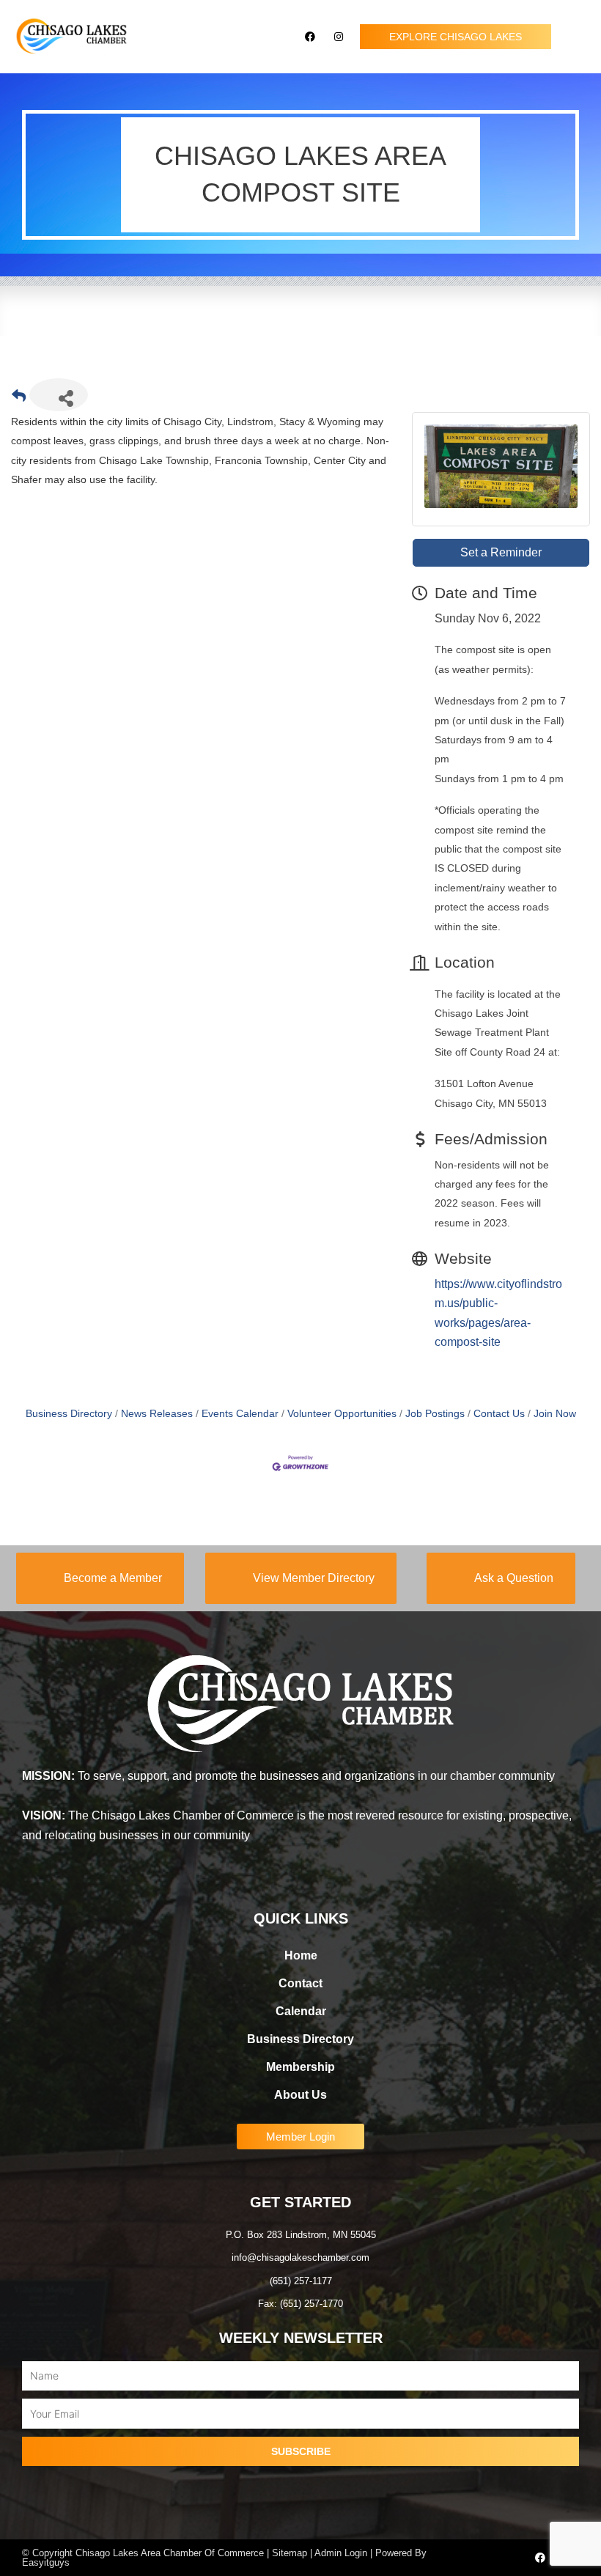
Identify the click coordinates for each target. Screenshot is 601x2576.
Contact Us (499, 1414)
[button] (576, 37)
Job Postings (435, 1414)
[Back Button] (19, 399)
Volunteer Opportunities (342, 1414)
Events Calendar (240, 1414)
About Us (300, 2095)
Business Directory (69, 1414)
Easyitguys (46, 2562)
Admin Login (341, 2553)
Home (301, 1955)
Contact (300, 1983)
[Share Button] (59, 395)
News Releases (157, 1414)
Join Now (555, 1414)
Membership (300, 2067)
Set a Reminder (501, 552)
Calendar (301, 2011)
